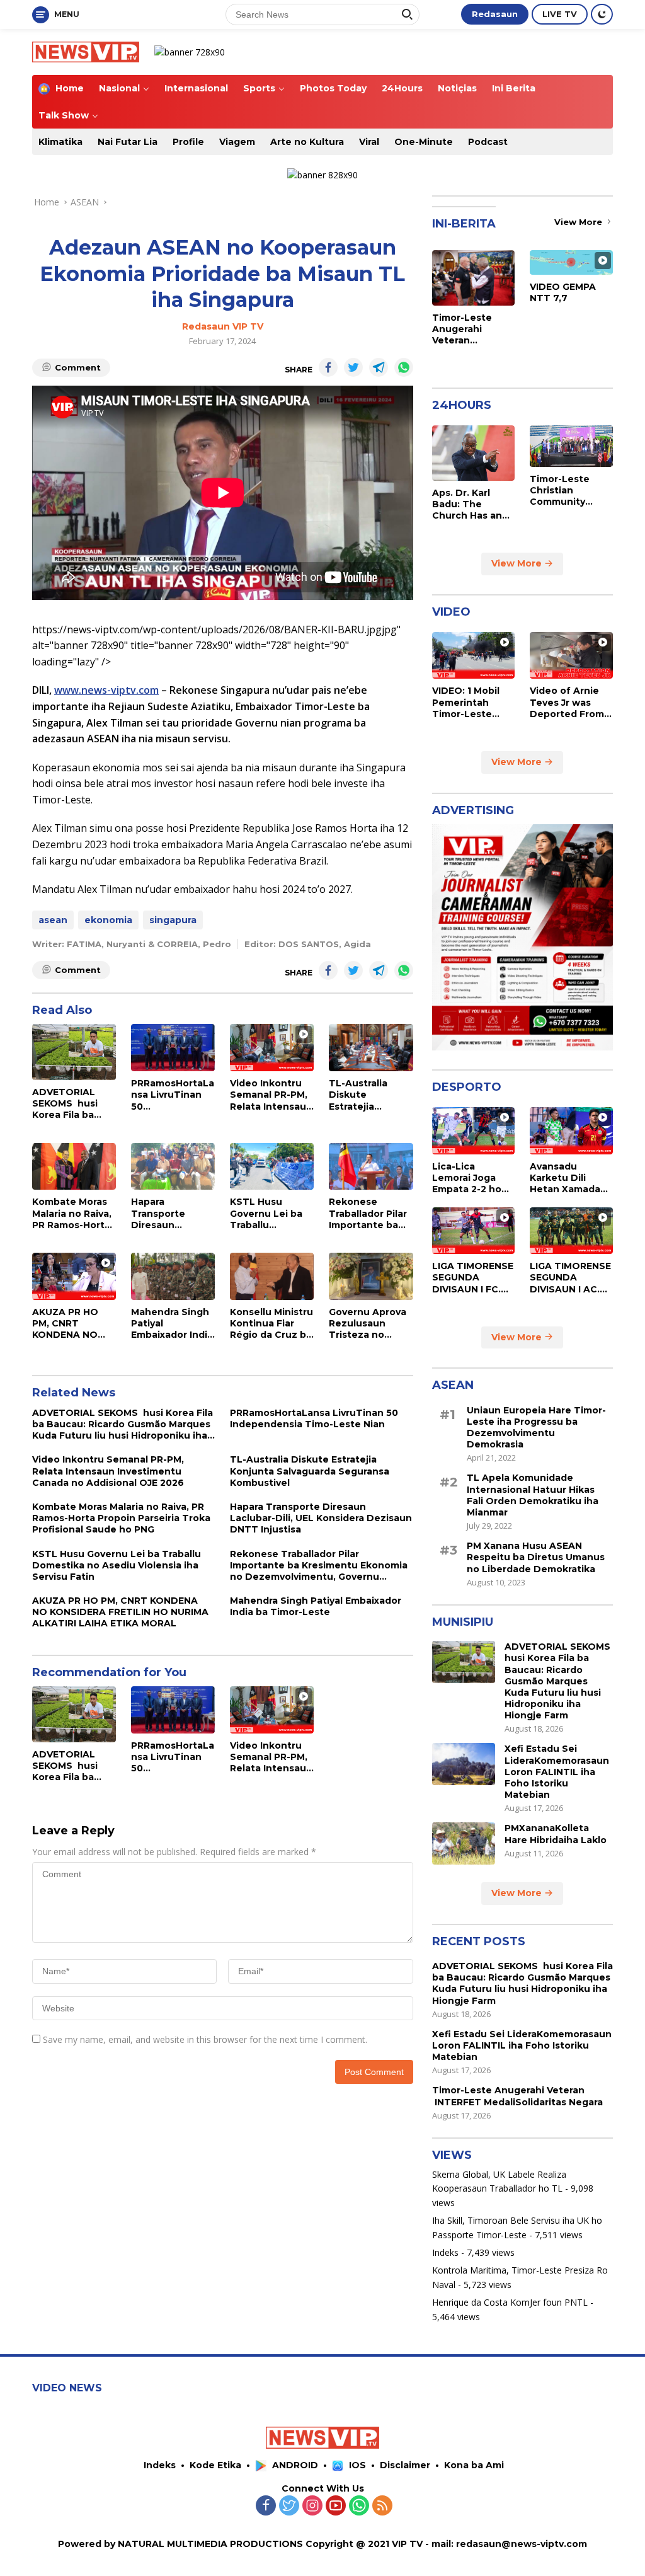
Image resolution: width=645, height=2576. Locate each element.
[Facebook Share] (328, 367)
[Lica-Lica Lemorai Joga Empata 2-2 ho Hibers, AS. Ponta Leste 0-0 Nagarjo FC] (474, 1130)
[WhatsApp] (359, 2506)
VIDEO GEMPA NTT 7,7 (563, 292)
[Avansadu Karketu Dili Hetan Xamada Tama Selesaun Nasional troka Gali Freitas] (571, 1130)
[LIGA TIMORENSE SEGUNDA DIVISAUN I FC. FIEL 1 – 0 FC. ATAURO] (474, 1231)
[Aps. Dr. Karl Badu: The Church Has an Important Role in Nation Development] (474, 453)
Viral (369, 142)
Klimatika (60, 142)
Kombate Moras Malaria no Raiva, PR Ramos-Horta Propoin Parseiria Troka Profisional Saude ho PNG (73, 1213)
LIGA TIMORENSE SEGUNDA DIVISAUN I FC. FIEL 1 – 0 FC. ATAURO (473, 1278)
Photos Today (333, 88)
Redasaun (495, 14)
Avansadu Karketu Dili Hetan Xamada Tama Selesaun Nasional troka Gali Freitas (567, 1178)
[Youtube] (336, 2506)
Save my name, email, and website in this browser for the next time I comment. (205, 2039)
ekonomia (108, 920)
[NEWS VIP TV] (86, 51)
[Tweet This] (353, 367)
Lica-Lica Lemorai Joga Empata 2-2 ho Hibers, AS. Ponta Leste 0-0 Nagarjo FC (471, 1178)
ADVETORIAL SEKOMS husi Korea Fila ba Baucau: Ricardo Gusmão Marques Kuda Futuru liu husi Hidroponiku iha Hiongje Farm (74, 1104)
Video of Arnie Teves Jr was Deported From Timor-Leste (567, 702)
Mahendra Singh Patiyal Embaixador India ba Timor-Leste (172, 1324)
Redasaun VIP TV (223, 326)
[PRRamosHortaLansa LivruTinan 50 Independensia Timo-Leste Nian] (173, 1048)
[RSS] (382, 2506)
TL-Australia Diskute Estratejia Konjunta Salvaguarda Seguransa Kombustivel (359, 1095)
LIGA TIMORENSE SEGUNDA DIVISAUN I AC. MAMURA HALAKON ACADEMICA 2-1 (570, 1278)
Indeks (445, 2252)
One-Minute (424, 142)
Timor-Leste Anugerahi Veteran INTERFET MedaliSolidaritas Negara (473, 329)
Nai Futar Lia (128, 142)
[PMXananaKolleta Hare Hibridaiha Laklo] (464, 1843)
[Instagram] (312, 2506)
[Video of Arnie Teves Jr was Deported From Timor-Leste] (571, 655)
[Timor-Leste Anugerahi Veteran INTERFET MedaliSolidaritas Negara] (474, 278)
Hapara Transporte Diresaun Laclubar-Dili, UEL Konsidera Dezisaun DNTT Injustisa (173, 1213)
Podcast (488, 142)
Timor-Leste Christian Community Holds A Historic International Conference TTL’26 (568, 491)
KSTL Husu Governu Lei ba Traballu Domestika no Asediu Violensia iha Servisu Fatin (270, 1213)
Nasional (119, 88)
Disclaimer (405, 2465)
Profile (188, 142)
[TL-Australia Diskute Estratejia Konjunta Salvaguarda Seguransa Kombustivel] (371, 1048)
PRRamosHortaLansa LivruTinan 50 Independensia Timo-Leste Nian (173, 1095)
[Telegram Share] (379, 367)
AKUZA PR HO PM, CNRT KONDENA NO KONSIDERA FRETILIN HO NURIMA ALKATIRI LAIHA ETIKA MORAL (70, 1324)
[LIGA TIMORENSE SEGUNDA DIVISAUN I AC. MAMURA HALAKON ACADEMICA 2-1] (571, 1231)
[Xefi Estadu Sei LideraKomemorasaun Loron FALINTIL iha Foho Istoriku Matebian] (464, 1764)
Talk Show (64, 115)
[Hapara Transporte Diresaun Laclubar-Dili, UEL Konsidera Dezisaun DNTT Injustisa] (173, 1167)
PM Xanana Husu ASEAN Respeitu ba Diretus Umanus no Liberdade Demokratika (536, 1557)
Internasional (196, 88)
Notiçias (457, 88)
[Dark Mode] (602, 14)
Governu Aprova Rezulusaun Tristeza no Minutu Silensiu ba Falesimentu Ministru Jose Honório (368, 1324)
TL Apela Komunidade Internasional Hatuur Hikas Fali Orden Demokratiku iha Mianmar (533, 1495)
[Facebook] (266, 2506)
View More (579, 222)
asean (53, 920)
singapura (173, 920)
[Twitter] (289, 2506)
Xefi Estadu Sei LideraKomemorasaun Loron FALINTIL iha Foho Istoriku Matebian (557, 1772)
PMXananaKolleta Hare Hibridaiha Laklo (556, 1834)
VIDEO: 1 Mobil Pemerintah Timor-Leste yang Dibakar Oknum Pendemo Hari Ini (473, 702)
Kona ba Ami (474, 2465)
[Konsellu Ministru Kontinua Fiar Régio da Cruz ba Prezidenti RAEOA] (272, 1276)
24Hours (402, 88)
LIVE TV (560, 14)
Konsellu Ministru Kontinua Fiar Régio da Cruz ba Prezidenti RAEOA (271, 1324)
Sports (259, 88)
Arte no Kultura (307, 142)
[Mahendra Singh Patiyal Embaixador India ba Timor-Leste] (173, 1276)
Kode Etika (215, 2465)
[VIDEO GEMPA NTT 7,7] (571, 262)
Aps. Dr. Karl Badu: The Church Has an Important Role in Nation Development (468, 504)
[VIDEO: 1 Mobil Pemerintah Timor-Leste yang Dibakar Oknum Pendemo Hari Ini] (474, 655)
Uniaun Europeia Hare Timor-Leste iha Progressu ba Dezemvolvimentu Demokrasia (536, 1428)
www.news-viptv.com (106, 690)
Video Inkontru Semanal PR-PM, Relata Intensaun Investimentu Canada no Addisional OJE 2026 (271, 1095)
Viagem (237, 142)
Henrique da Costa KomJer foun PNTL (510, 2302)
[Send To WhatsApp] (404, 367)
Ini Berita (514, 88)
